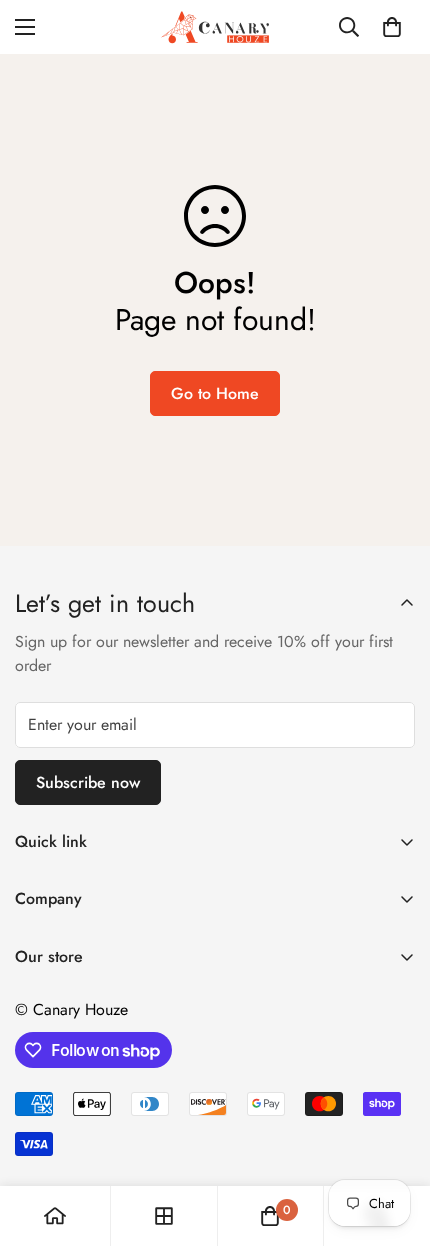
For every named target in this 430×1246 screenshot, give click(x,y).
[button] (392, 27)
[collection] (164, 1216)
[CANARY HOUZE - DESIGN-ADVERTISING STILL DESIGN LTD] (215, 27)
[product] (55, 1216)
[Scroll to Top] (394, 1140)
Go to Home (215, 393)
